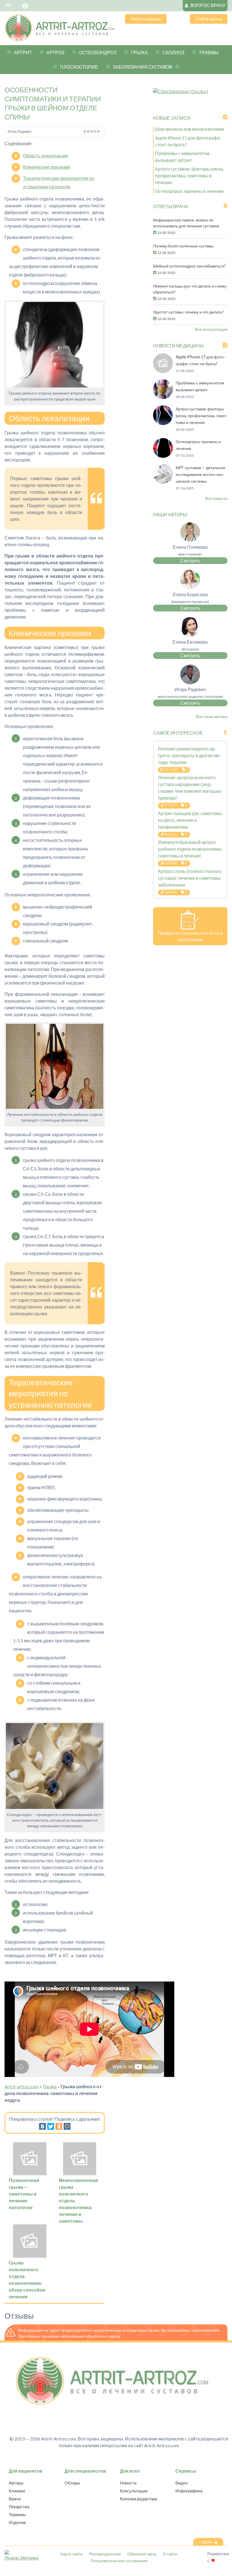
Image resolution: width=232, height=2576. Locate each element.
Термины (17, 2514)
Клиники (17, 2491)
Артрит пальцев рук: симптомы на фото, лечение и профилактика (190, 820)
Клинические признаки (46, 167)
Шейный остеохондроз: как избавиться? (189, 266)
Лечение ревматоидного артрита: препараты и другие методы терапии (190, 755)
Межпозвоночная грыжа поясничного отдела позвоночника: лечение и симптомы (78, 2201)
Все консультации (211, 329)
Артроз (55, 52)
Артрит (23, 52)
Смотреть (190, 560)
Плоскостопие (79, 67)
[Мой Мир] (67, 2126)
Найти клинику (146, 19)
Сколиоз (173, 52)
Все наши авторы (212, 716)
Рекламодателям (105, 2554)
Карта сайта (72, 2554)
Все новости (216, 498)
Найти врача (209, 19)
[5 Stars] (98, 131)
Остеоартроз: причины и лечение (189, 191)
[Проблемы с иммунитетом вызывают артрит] (163, 397)
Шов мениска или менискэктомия (190, 129)
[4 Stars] (95, 131)
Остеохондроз (98, 52)
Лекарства (19, 2507)
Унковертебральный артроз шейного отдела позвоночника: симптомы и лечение (190, 849)
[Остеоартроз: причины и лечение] (163, 456)
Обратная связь (142, 2554)
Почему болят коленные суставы (183, 246)
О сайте (170, 2554)
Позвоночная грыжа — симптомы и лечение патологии (24, 2194)
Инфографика (189, 2491)
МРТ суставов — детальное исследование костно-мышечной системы (201, 474)
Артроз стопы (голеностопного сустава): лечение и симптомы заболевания (190, 878)
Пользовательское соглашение (119, 2561)
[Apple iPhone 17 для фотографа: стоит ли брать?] (163, 371)
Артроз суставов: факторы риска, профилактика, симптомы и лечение (189, 176)
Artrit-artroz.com (22, 2086)
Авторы (16, 2483)
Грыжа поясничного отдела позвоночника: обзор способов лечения (27, 2280)
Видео (181, 2483)
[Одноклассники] (59, 2126)
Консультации (134, 2491)
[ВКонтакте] (42, 2126)
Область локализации (45, 155)
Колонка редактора (138, 2499)
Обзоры (72, 2483)
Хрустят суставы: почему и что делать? (188, 312)
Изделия (17, 2522)
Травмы (209, 52)
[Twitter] (51, 2126)
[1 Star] (85, 131)
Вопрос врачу (208, 5)
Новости (128, 2483)
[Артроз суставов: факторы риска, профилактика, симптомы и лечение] (163, 423)
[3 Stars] (92, 131)
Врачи (15, 2499)
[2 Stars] (88, 131)
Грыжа (139, 52)
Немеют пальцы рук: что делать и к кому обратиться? (190, 289)
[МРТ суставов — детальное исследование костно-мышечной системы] (163, 482)
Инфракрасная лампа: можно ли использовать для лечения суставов (186, 223)
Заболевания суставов (142, 67)
